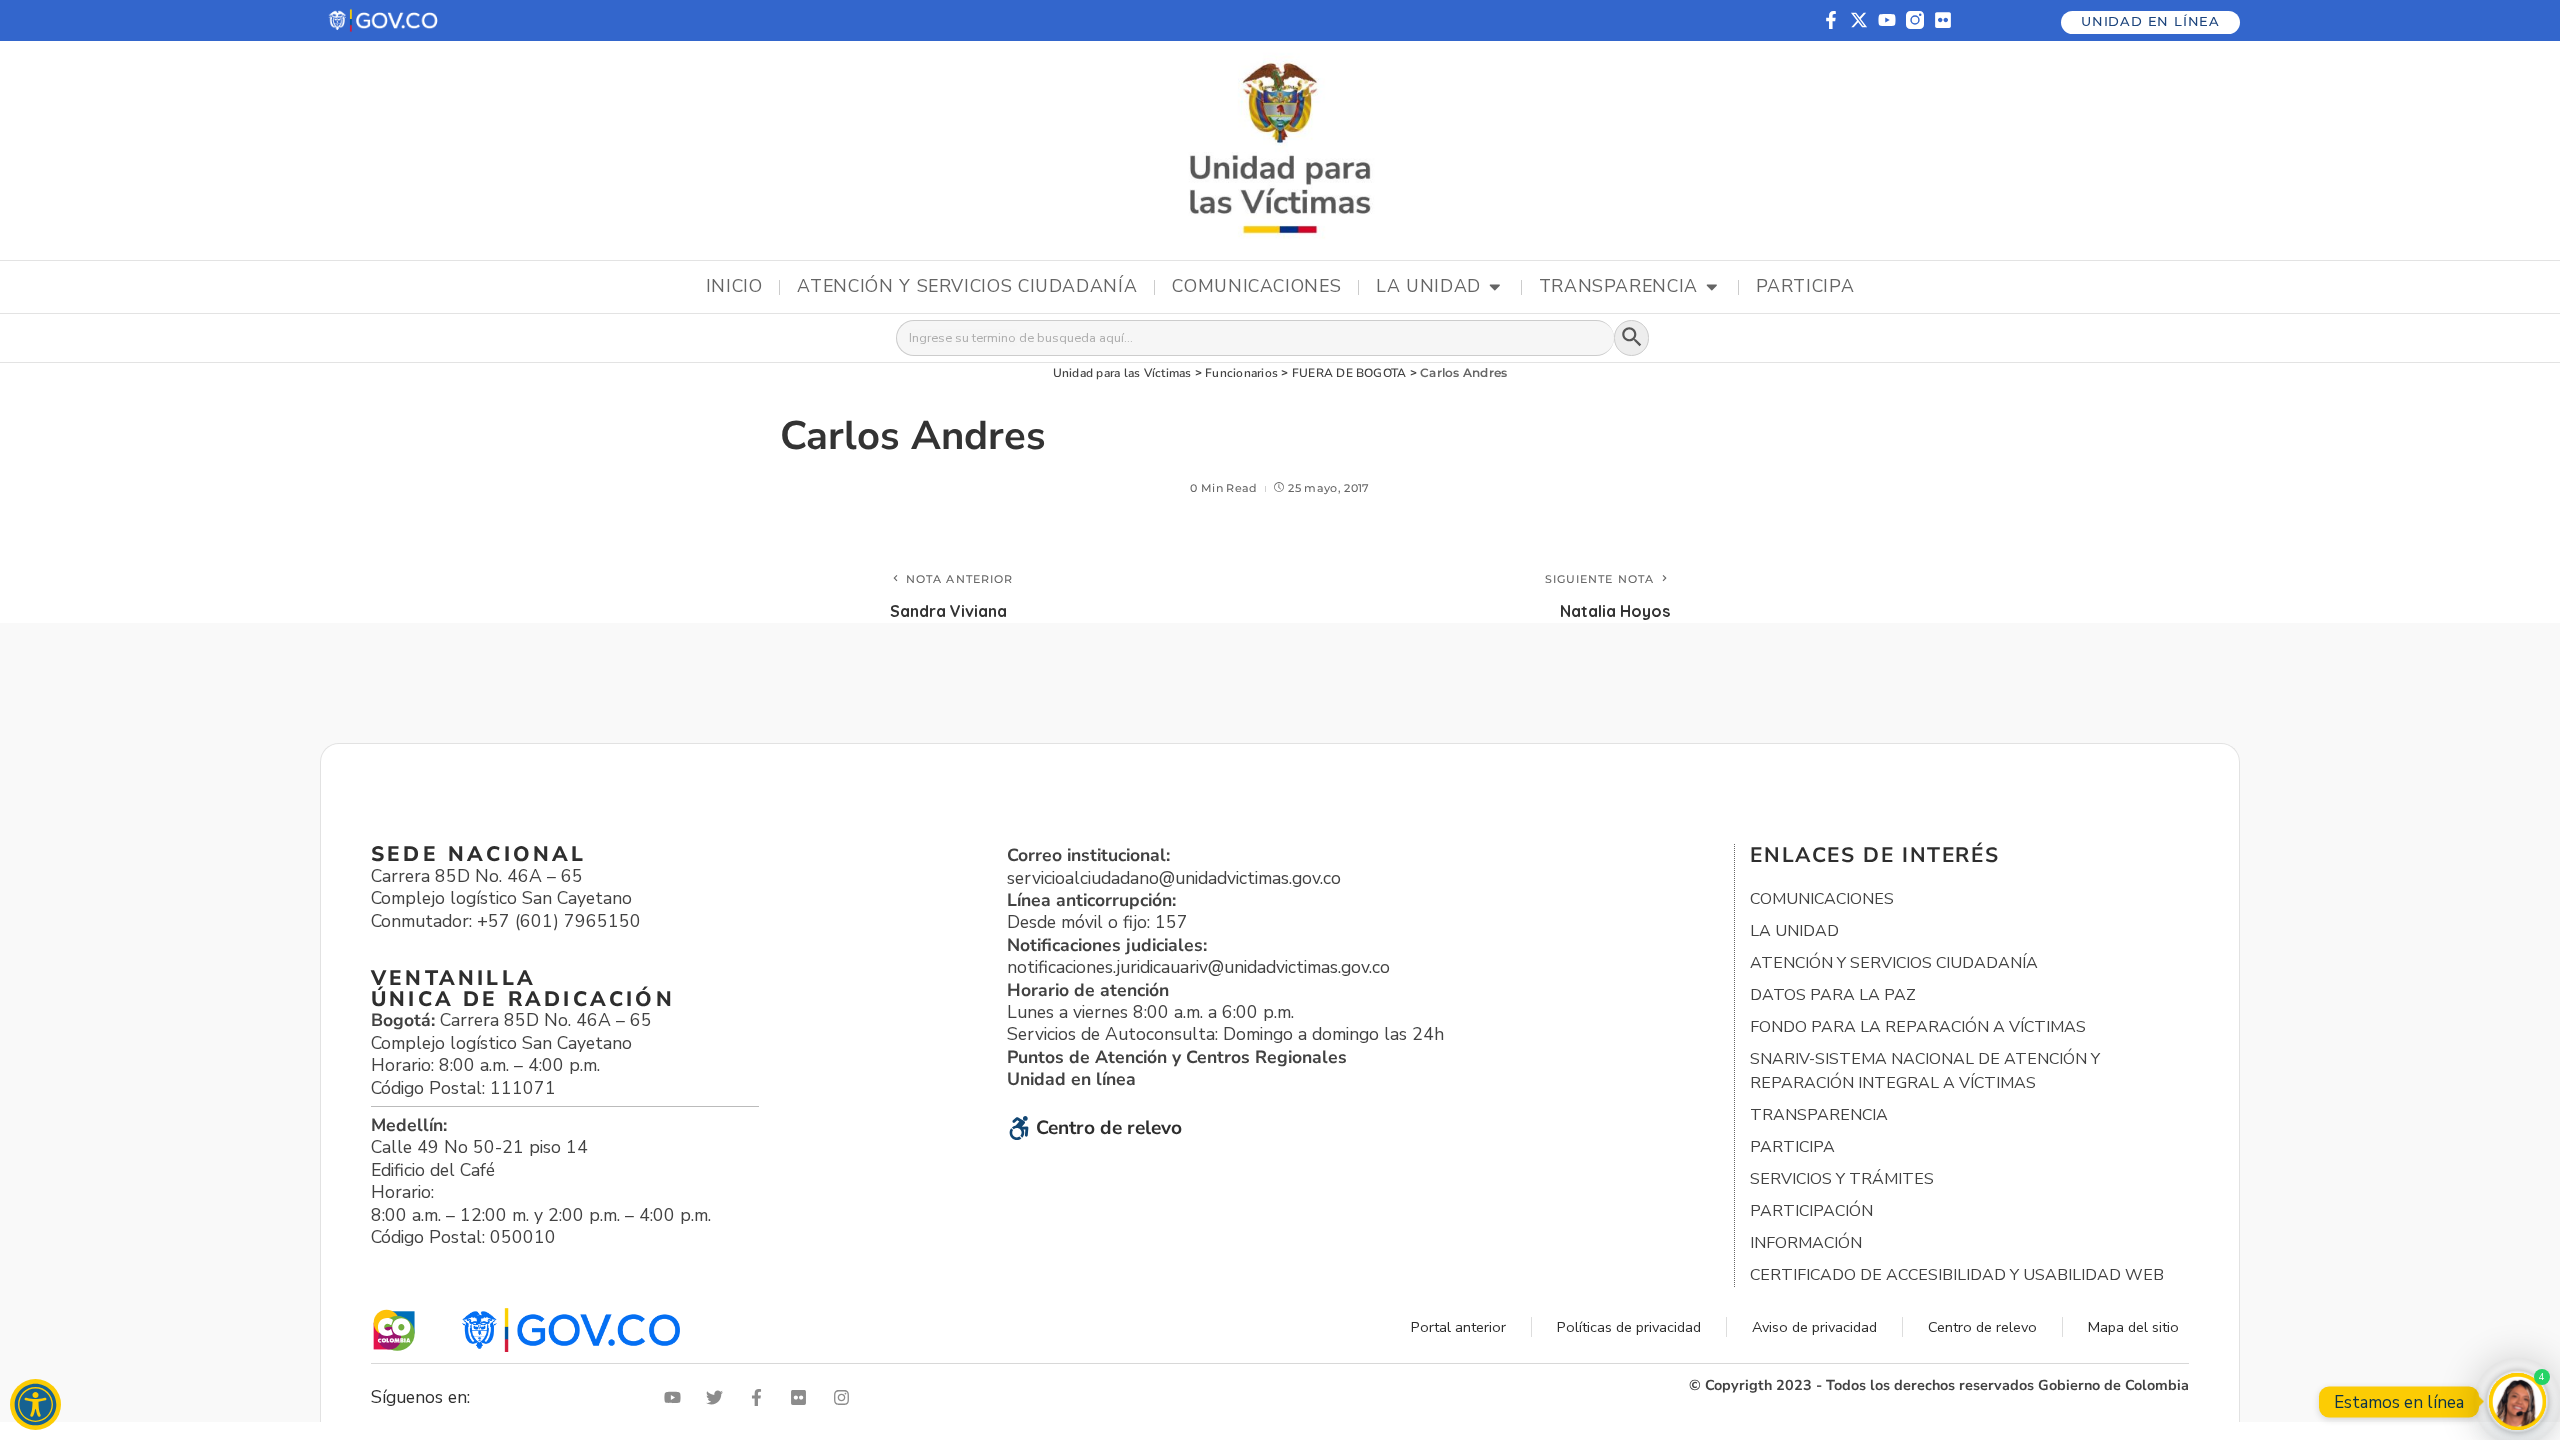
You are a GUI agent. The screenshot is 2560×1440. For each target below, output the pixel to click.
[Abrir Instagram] (846, 1397)
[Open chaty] (2517, 1401)
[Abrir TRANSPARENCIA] (1712, 287)
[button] (384, 20)
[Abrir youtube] (677, 1397)
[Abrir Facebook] (761, 1397)
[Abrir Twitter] (719, 1397)
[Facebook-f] (1831, 20)
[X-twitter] (1859, 20)
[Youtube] (1887, 20)
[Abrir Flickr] (803, 1397)
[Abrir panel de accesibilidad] (35, 1404)
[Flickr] (1943, 20)
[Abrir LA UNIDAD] (1495, 287)
